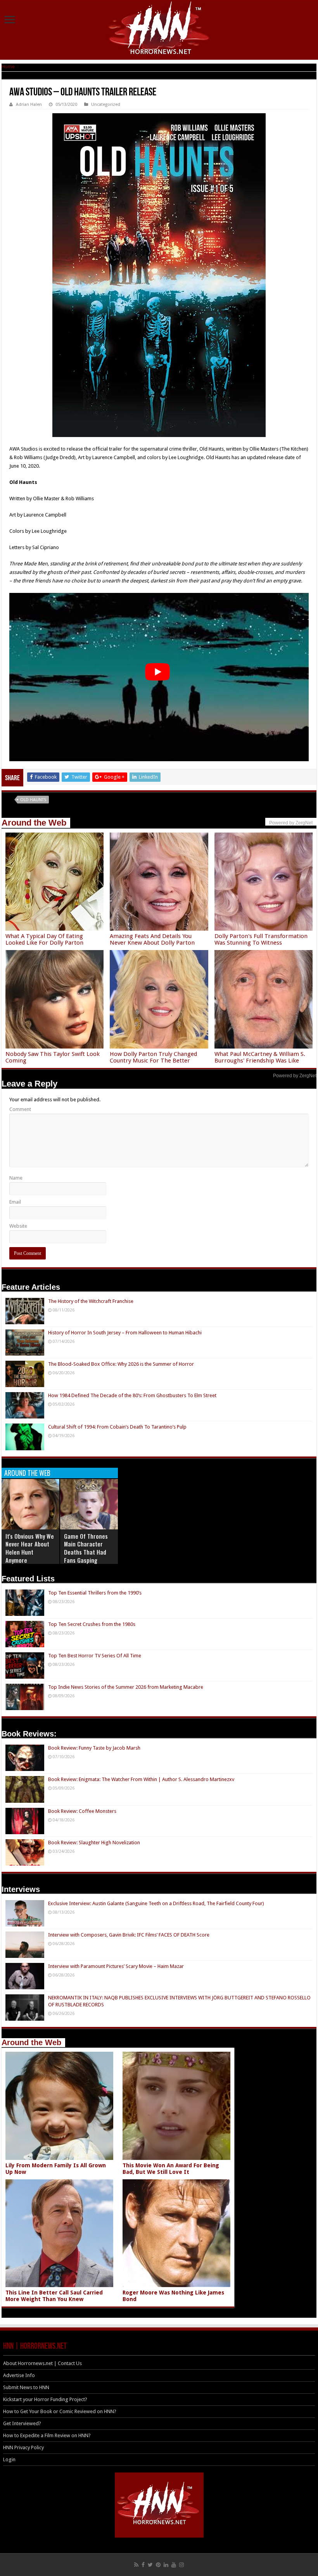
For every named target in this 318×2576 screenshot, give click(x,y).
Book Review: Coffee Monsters (82, 1811)
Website (18, 1226)
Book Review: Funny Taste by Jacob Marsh (94, 1748)
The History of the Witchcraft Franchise (91, 1301)
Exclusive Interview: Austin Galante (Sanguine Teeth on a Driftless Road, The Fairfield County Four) (156, 1903)
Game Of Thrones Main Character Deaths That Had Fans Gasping (86, 1548)
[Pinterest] (158, 2565)
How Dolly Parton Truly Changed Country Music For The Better (153, 1057)
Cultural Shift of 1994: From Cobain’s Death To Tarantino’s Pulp (117, 1427)
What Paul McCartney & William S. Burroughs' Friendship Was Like (260, 1057)
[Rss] (136, 2565)
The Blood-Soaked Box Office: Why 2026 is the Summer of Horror (121, 1364)
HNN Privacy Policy (23, 2447)
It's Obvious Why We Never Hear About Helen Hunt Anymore (30, 1548)
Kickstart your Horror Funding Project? (45, 2399)
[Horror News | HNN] (159, 29)
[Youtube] (174, 2565)
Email (15, 1202)
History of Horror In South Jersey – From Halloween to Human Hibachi (125, 1333)
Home (8, 67)
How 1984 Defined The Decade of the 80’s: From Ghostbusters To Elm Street (132, 1395)
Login (9, 2459)
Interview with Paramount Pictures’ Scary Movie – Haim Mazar (116, 1966)
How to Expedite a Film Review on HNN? (47, 2435)
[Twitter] (150, 2565)
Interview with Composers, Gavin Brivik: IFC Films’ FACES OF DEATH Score (129, 1935)
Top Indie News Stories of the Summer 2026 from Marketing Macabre (126, 1687)
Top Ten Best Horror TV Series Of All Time (95, 1656)
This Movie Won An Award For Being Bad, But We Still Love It (171, 2169)
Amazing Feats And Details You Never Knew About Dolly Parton (152, 939)
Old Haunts (33, 800)
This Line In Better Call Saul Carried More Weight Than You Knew (54, 2296)
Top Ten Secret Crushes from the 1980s (92, 1624)
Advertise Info (19, 2375)
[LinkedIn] (166, 2565)
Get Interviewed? (22, 2423)
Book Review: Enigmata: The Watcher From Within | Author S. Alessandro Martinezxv (141, 1779)
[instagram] (181, 2565)
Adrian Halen (29, 105)
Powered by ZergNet (295, 1076)
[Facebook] (143, 2565)
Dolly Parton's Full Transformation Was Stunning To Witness (261, 939)
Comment (20, 1109)
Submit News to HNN (26, 2387)
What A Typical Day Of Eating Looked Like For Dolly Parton (44, 939)
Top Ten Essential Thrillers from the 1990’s (95, 1593)
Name (16, 1178)
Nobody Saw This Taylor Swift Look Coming (53, 1057)
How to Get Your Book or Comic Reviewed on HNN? (60, 2411)
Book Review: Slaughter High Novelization (94, 1843)
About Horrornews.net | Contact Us (42, 2363)
